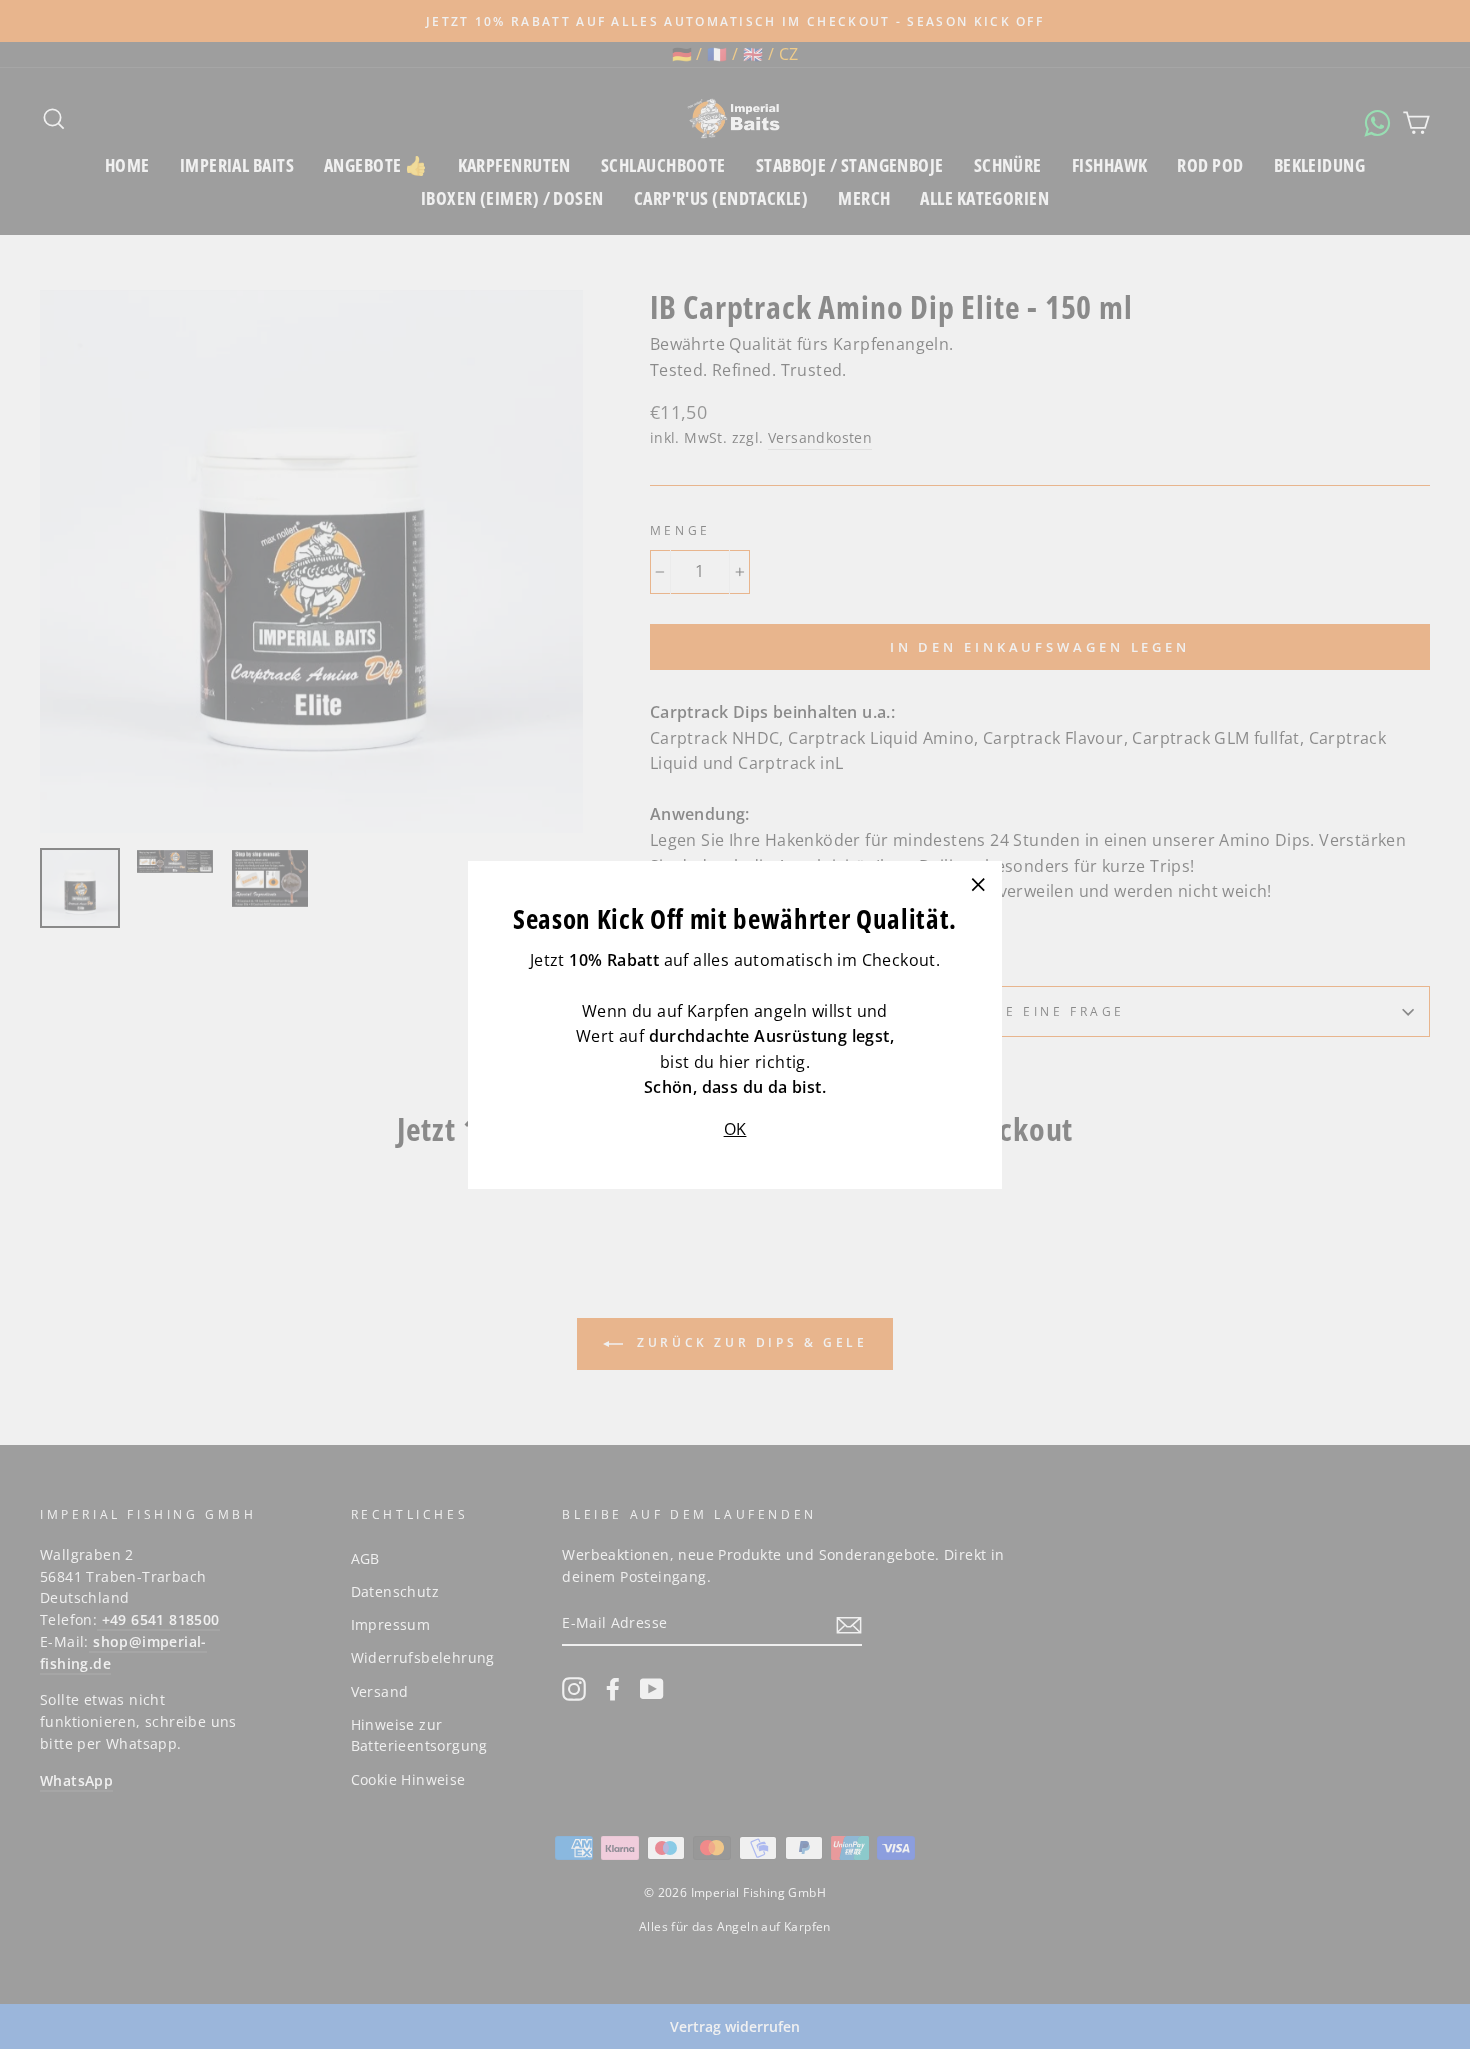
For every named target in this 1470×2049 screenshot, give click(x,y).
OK (735, 1128)
